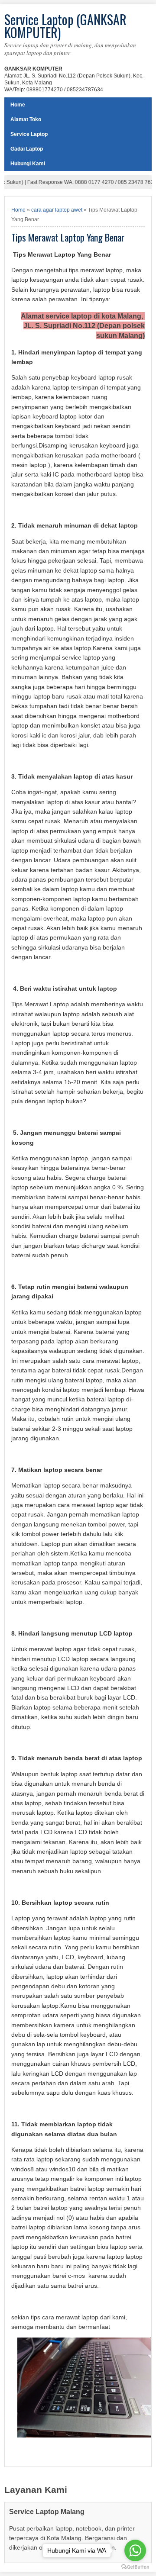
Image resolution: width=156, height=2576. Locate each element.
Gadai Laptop (27, 149)
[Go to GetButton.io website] (135, 2567)
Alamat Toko (26, 119)
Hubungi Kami (28, 164)
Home (18, 105)
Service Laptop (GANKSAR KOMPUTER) (65, 26)
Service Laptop (29, 134)
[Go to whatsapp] (135, 2550)
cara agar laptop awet (57, 210)
